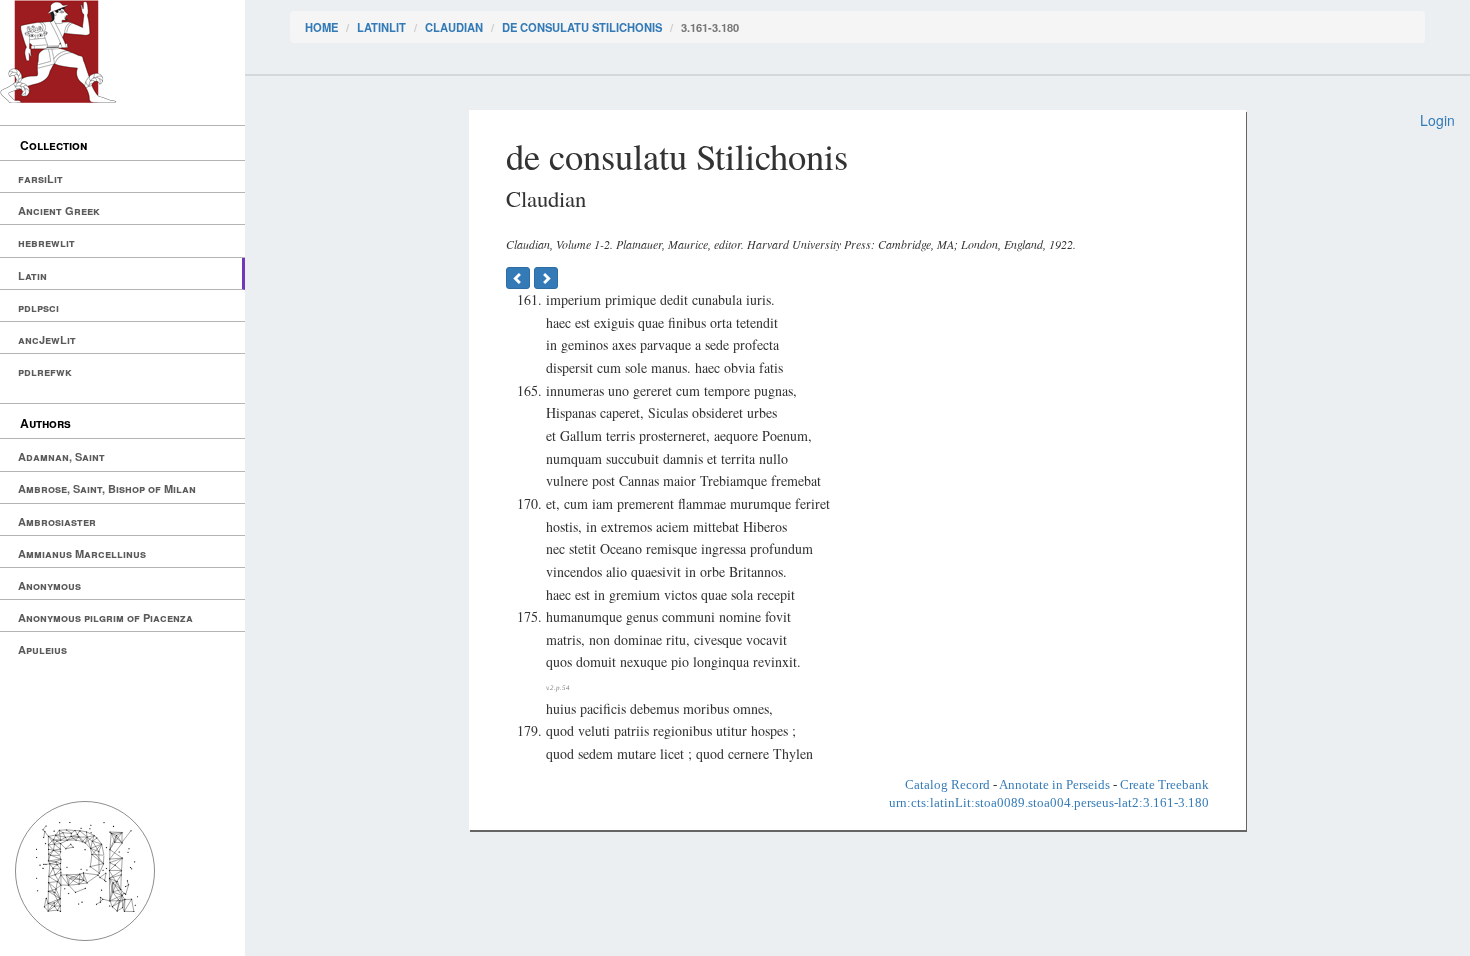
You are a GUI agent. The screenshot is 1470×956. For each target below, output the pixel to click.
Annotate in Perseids (1054, 784)
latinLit (381, 27)
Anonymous (49, 585)
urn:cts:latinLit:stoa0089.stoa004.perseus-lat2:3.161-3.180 (1049, 802)
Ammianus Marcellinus (82, 553)
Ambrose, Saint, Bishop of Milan (107, 488)
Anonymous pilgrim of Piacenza (105, 617)
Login (1437, 120)
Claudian (454, 27)
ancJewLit (47, 339)
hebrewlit (46, 242)
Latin (32, 275)
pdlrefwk (45, 371)
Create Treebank (1164, 784)
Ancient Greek (59, 210)
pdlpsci (38, 307)
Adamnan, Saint (61, 456)
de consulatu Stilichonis (582, 27)
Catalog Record (947, 784)
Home (321, 27)
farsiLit (40, 178)
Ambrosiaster (57, 521)
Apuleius (42, 649)
